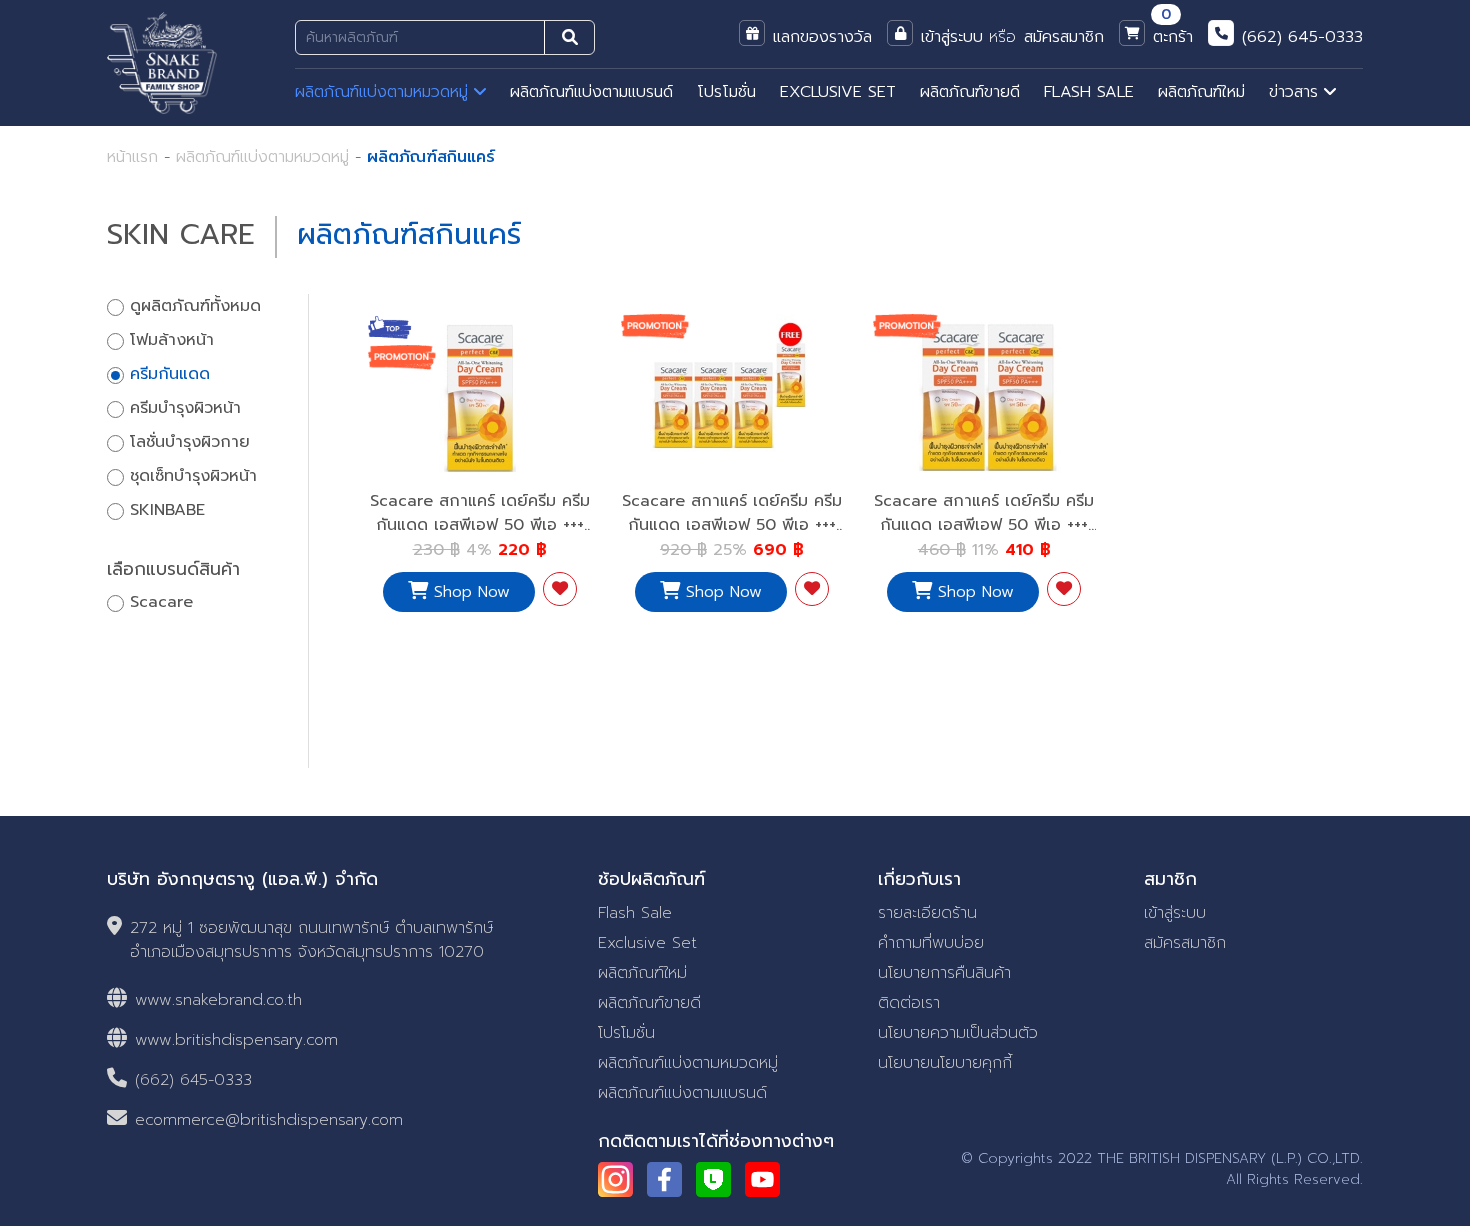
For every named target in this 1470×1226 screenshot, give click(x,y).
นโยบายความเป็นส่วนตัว (958, 1033)
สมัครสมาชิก (1185, 943)
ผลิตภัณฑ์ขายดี (970, 92)
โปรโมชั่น (726, 92)
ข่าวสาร (1296, 92)
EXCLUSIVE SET (838, 92)
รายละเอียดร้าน (927, 913)
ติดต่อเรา (909, 1003)
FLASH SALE (1089, 92)
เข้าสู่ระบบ (1175, 913)
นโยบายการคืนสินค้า (944, 973)
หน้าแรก (132, 157)
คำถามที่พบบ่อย (931, 943)
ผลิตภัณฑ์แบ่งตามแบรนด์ (591, 92)
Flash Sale (635, 913)
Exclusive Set (647, 943)
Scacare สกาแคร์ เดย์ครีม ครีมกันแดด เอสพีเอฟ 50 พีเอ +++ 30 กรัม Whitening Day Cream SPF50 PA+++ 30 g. (480, 537)
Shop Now (469, 592)
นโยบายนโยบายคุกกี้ (945, 1063)
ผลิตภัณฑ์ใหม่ (1201, 92)
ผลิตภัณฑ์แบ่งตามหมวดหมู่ (384, 92)
